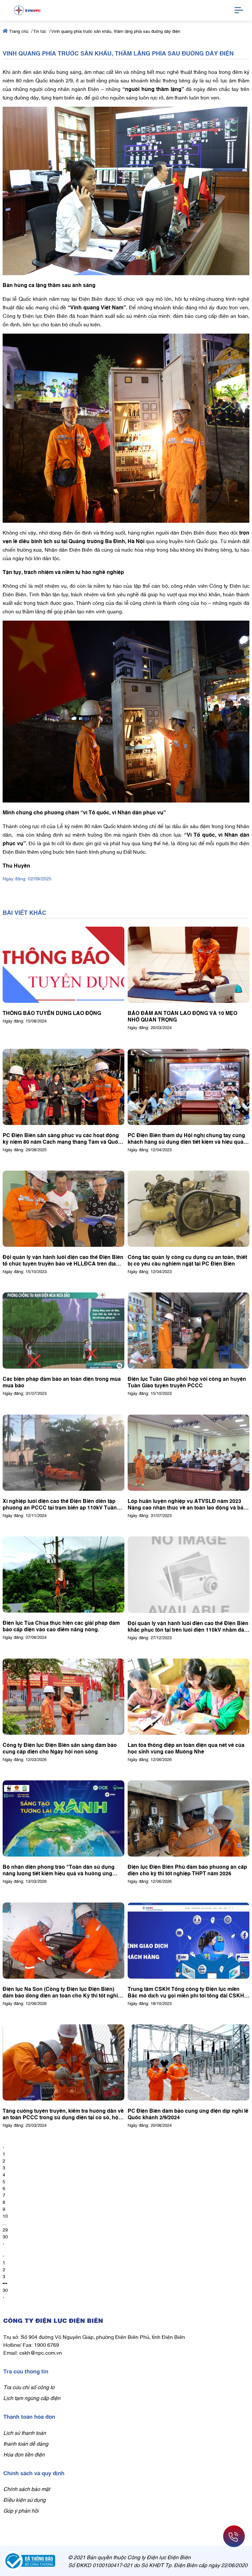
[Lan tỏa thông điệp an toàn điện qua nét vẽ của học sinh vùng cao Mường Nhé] (189, 1697)
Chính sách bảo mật (27, 2489)
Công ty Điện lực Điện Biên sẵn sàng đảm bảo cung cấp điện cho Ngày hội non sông (60, 1748)
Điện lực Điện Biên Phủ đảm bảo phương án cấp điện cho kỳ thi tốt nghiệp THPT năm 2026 (187, 1870)
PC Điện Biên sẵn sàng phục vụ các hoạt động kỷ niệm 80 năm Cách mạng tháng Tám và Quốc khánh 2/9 (62, 1138)
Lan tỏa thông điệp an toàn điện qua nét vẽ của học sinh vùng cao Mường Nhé (186, 1748)
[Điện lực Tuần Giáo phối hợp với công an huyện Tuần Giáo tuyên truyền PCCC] (189, 1331)
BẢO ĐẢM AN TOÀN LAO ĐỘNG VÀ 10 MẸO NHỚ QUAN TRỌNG (182, 1016)
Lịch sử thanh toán (25, 2433)
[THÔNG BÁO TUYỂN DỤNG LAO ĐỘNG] (63, 965)
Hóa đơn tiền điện (24, 2454)
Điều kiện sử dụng (24, 2499)
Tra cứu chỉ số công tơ (29, 2387)
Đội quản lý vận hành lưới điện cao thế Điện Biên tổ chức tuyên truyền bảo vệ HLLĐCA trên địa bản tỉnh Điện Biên (63, 1260)
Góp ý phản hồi (21, 2510)
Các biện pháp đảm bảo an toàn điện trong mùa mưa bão (62, 1382)
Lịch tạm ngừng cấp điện (32, 2398)
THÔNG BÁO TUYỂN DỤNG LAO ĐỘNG (52, 1013)
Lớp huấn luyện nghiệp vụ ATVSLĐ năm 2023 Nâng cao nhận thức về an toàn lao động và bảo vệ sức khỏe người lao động (187, 1504)
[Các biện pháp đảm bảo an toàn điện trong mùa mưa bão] (63, 1331)
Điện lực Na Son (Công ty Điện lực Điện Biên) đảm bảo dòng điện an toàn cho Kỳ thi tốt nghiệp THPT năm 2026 (63, 1992)
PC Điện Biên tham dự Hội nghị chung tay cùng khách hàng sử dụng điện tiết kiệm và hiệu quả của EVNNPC (186, 1138)
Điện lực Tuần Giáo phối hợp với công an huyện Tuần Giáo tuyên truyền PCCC (187, 1382)
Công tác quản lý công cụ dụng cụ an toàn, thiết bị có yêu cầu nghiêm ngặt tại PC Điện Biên (187, 1260)
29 (5, 2229)
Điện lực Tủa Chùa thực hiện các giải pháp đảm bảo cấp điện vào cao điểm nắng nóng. (61, 1626)
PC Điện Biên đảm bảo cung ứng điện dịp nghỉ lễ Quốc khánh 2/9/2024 (188, 2114)
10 (5, 2216)
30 (5, 2236)
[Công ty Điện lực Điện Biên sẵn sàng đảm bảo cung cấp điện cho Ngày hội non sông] (63, 1697)
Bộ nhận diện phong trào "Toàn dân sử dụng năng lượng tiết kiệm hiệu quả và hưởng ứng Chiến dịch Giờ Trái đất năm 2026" (59, 1870)
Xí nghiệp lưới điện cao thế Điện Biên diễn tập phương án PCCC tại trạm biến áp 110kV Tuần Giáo (60, 1504)
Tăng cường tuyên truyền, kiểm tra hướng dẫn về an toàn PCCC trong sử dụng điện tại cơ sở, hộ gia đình (63, 2114)
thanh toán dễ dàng (26, 2443)
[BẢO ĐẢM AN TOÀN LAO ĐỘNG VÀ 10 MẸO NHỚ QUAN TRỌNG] (189, 965)
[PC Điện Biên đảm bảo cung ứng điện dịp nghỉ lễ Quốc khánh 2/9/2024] (189, 2062)
